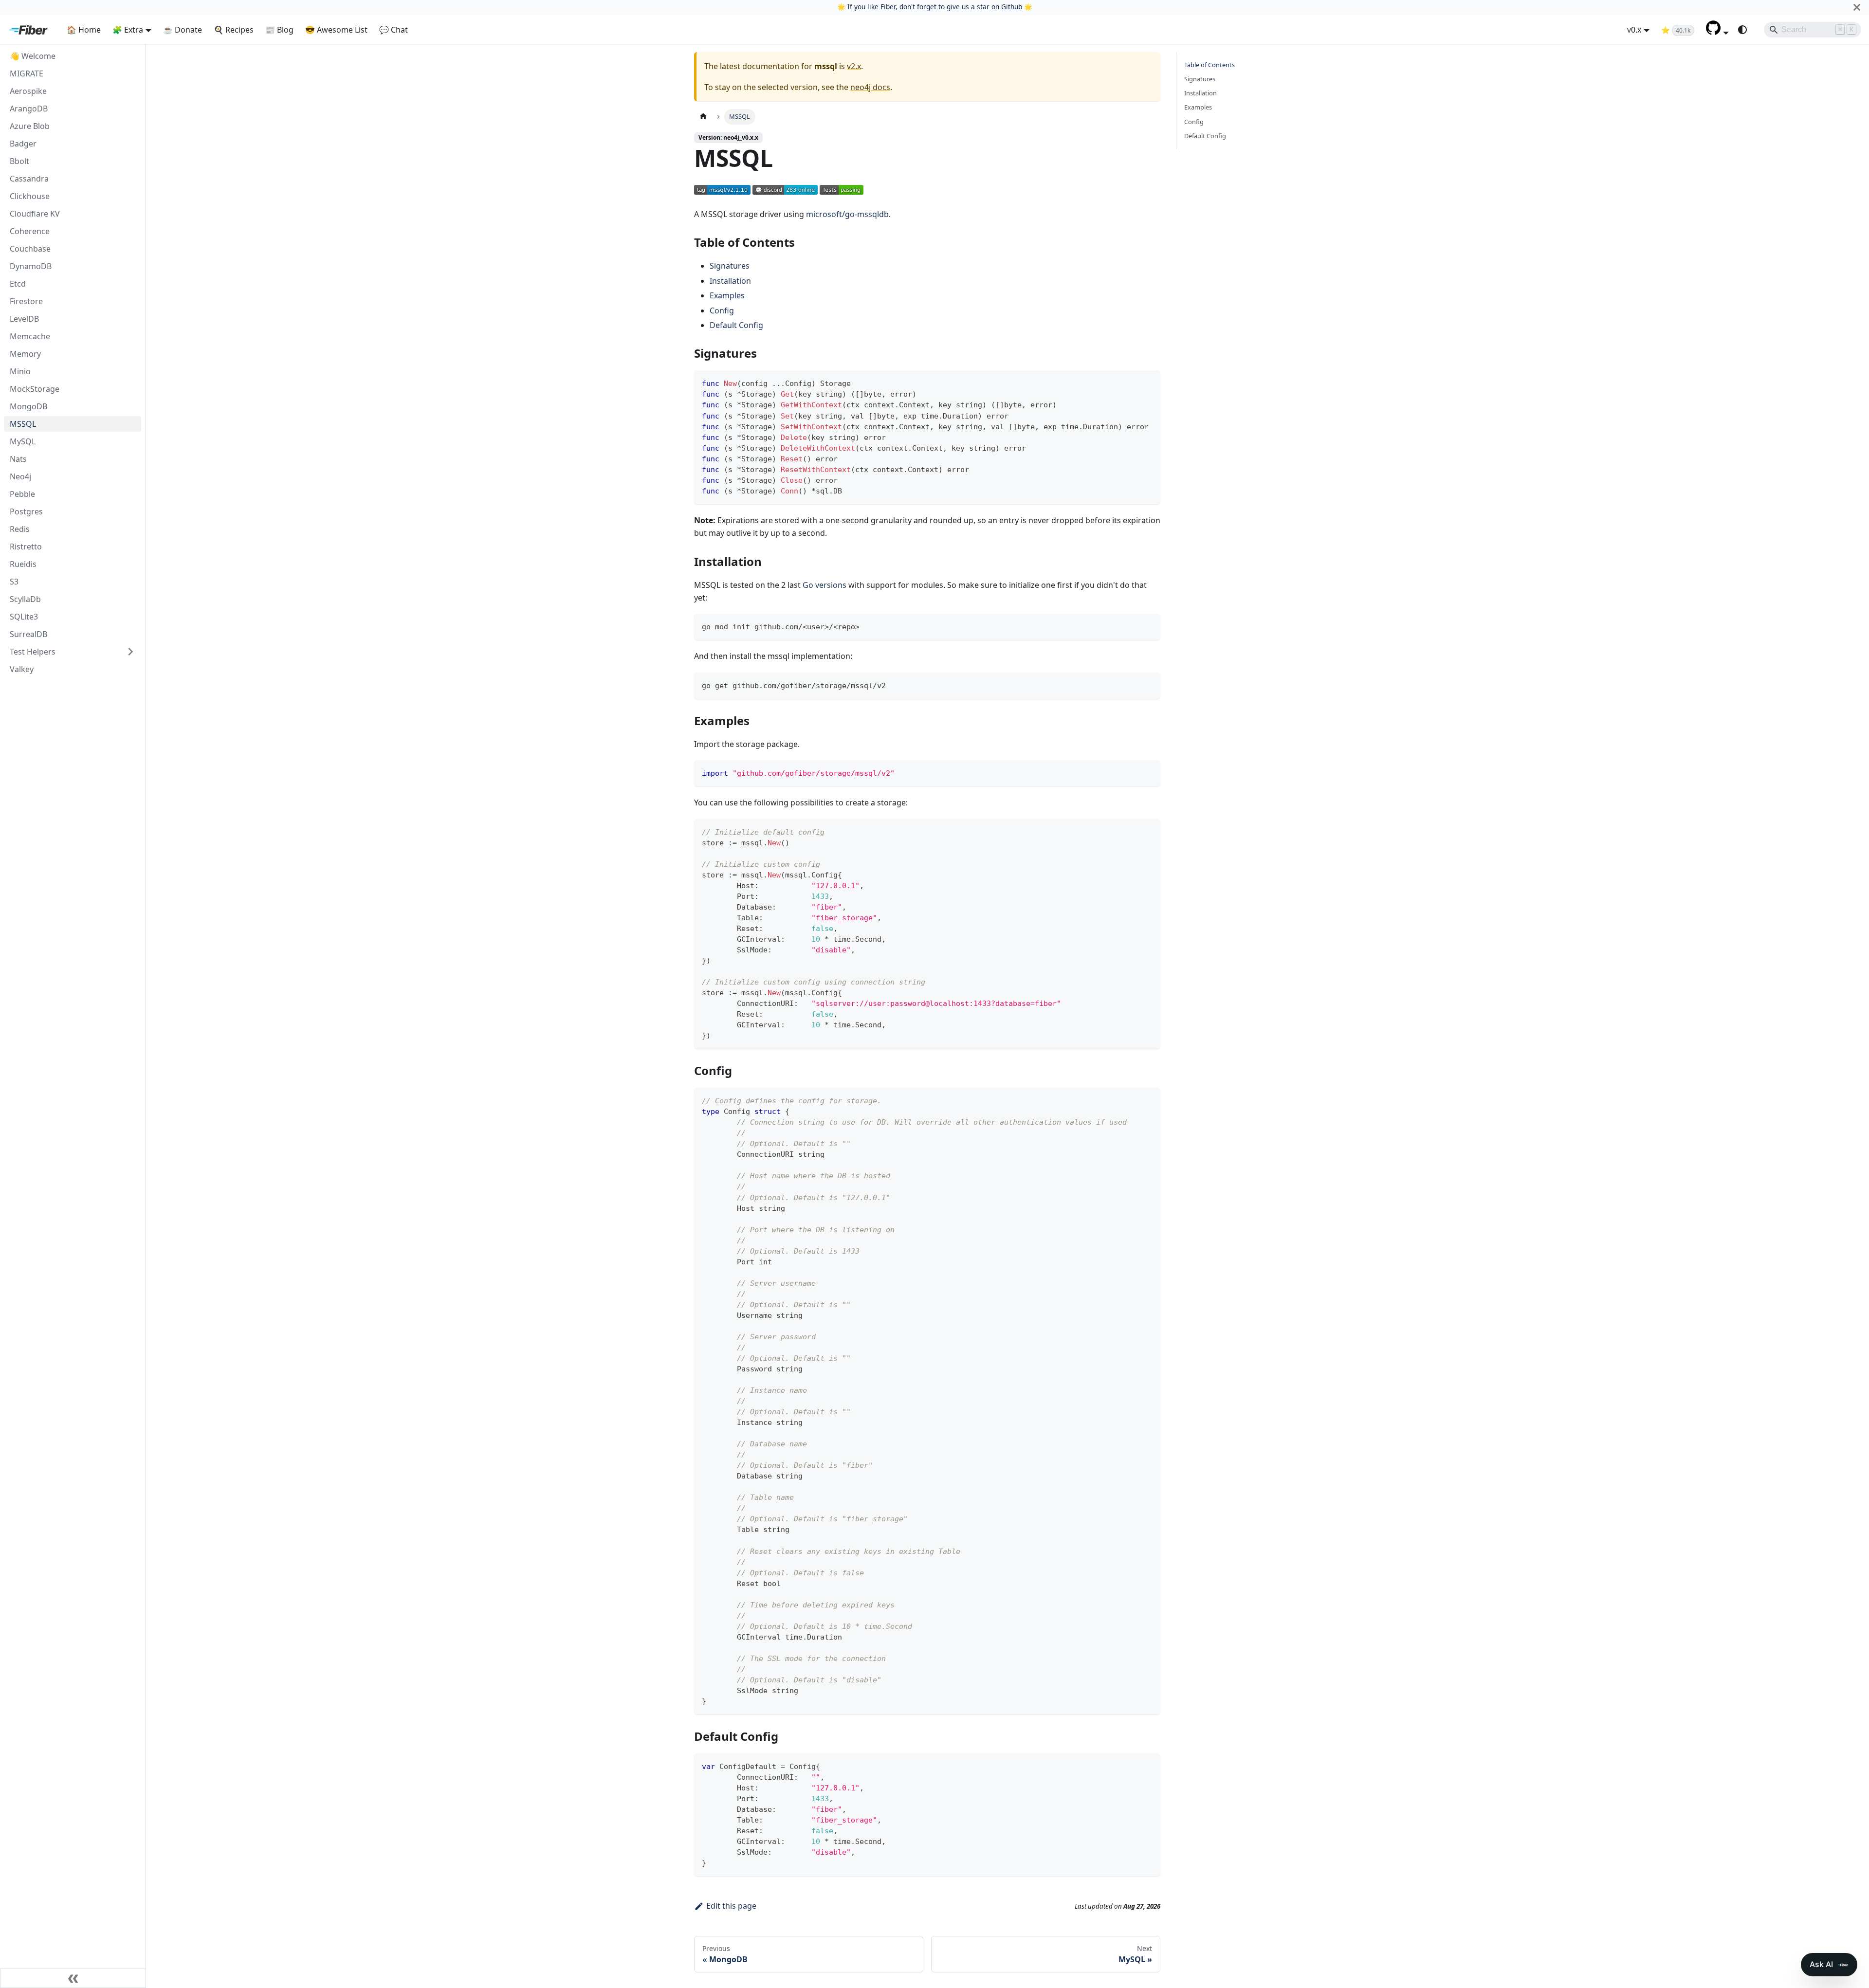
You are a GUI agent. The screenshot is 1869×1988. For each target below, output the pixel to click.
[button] (1717, 32)
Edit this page (731, 1906)
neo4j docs (870, 87)
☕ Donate (183, 30)
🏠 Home (84, 30)
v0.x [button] (1634, 30)
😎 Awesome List (336, 30)
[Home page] (703, 117)
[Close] (1857, 7)
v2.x (854, 66)
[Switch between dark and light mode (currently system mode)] (1742, 30)
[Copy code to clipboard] (1148, 382)
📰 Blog (279, 30)
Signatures (730, 266)
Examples (727, 295)
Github (1012, 7)
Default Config (736, 325)
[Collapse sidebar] (73, 1978)
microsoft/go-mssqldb (847, 214)
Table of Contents (1209, 65)
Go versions (825, 585)
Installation (730, 281)
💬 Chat (394, 30)
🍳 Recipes (234, 30)
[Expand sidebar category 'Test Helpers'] (130, 652)
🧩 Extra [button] (128, 30)
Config (722, 310)
